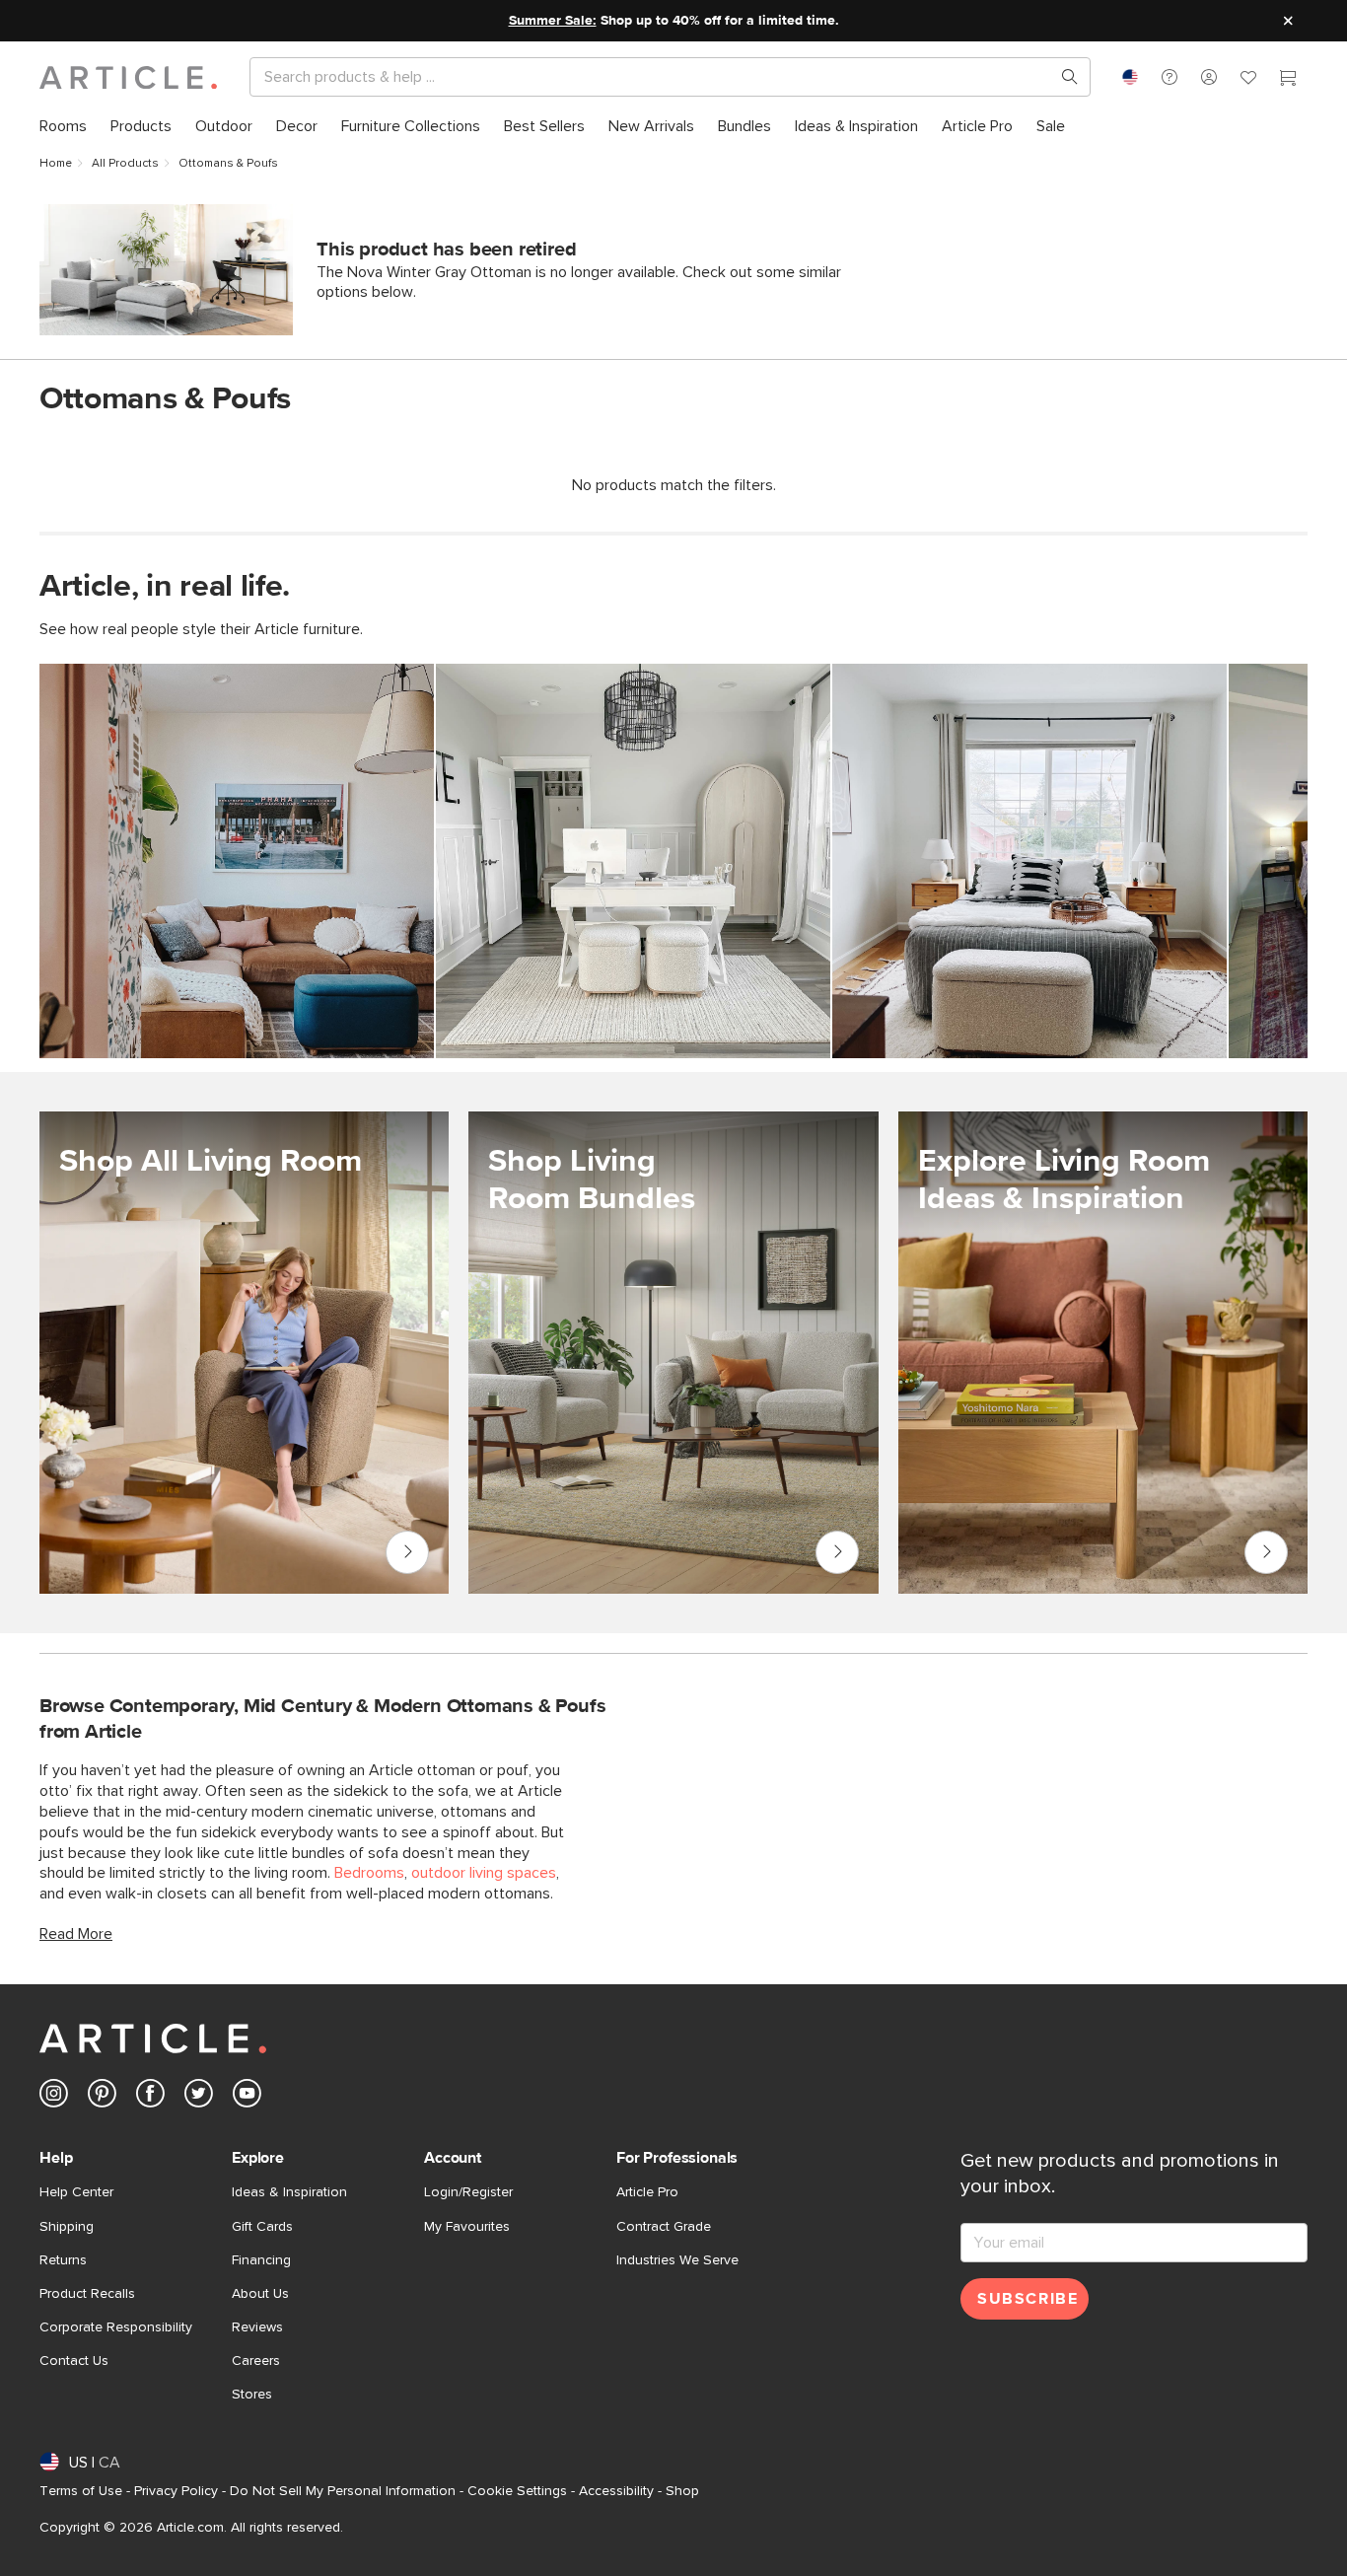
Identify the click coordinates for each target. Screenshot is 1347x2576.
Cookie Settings (517, 2491)
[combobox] (1130, 77)
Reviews (257, 2327)
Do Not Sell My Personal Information (343, 2491)
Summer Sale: (553, 21)
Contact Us (74, 2361)
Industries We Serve (677, 2260)
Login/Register (468, 2192)
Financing (261, 2260)
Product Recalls (87, 2294)
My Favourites (467, 2227)
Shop (682, 2491)
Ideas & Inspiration (289, 2192)
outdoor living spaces (484, 1873)
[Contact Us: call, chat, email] (1170, 77)
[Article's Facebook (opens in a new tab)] (150, 2097)
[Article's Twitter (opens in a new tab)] (199, 2097)
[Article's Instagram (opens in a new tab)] (54, 2097)
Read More (76, 1934)
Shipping (67, 2227)
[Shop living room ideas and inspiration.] (1103, 1353)
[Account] (1209, 77)
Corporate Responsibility (116, 2327)
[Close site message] (1288, 21)
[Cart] (1288, 80)
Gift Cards (262, 2227)
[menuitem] (63, 127)
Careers (256, 2361)
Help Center (76, 2192)
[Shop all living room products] (244, 1353)
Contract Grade (664, 2227)
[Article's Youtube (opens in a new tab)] (247, 2097)
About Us (260, 2294)
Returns (63, 2260)
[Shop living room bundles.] (673, 1353)
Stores (252, 2395)
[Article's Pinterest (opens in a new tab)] (102, 2097)
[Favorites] (1248, 80)
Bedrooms (369, 1873)
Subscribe (1028, 2299)
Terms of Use (81, 2491)
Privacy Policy (176, 2491)
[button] (1170, 77)
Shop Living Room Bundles (837, 1552)
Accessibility (616, 2491)
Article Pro (647, 2192)
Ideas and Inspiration (1266, 1552)
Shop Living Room (406, 1552)
